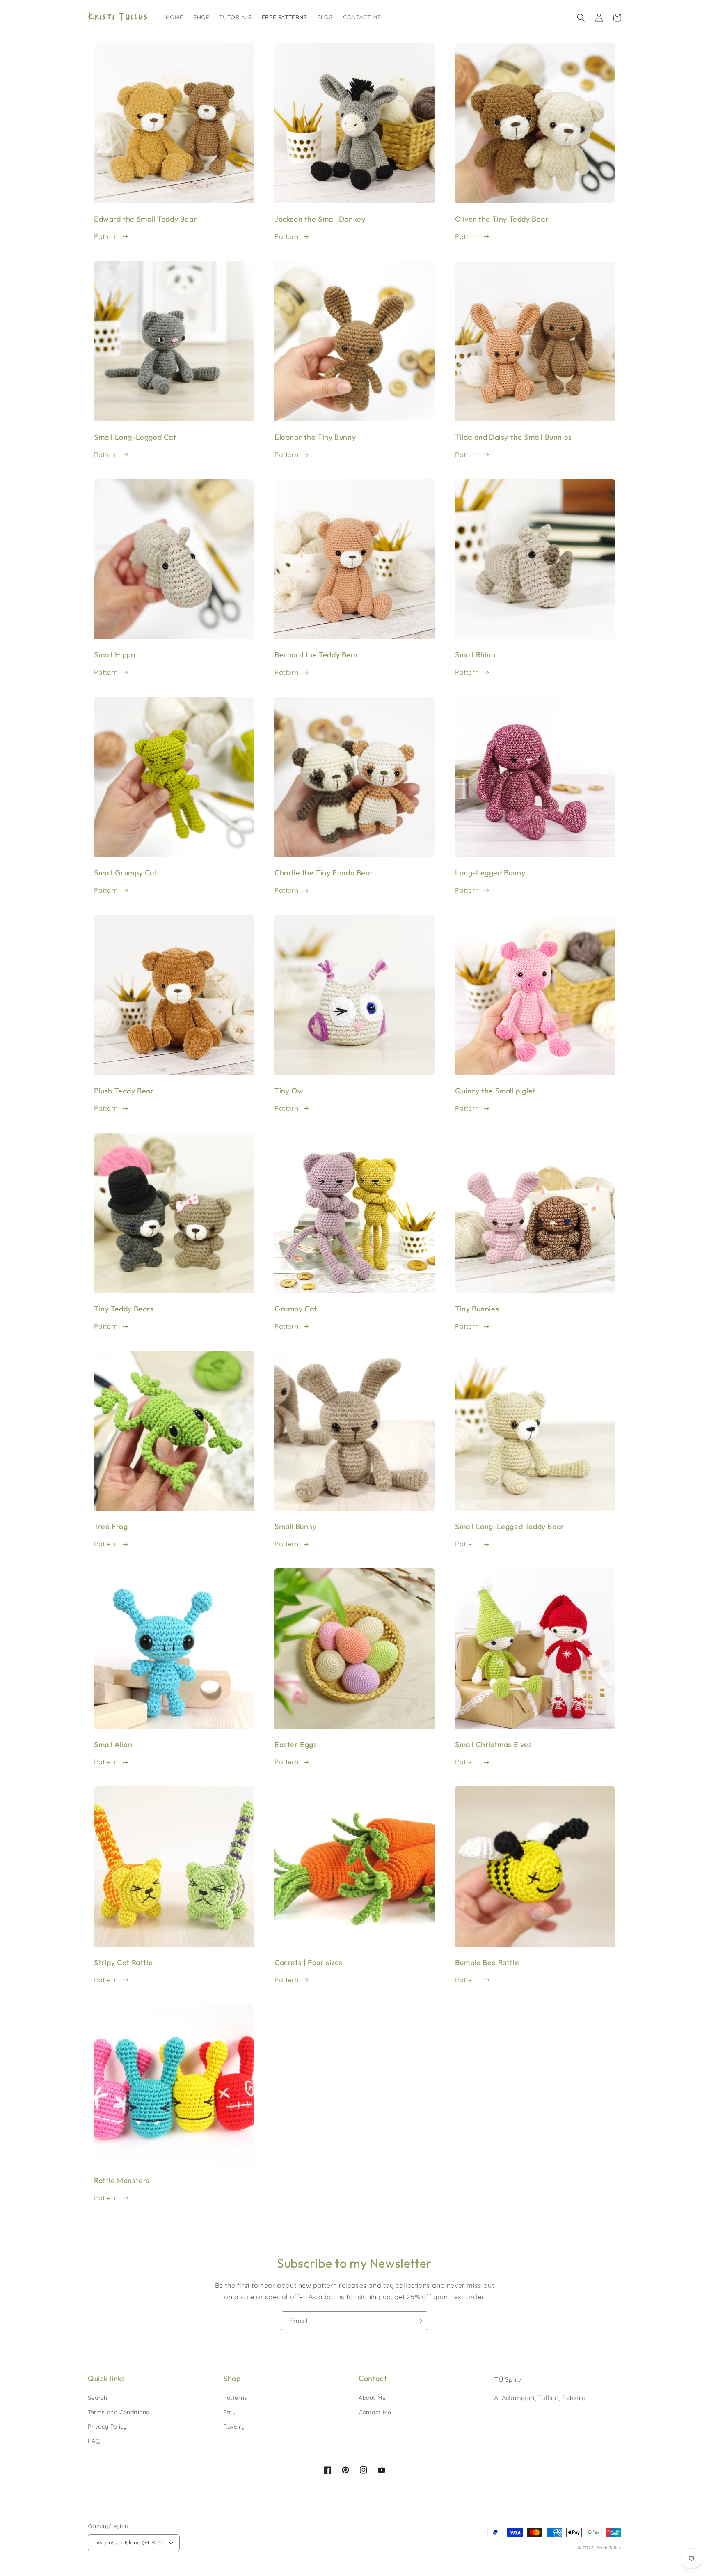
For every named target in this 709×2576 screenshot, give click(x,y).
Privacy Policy (107, 2427)
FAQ (94, 2441)
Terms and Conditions (119, 2412)
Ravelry (234, 2427)
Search (98, 2398)
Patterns (235, 2398)
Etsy (229, 2412)
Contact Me (375, 2412)
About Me (372, 2398)
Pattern (106, 236)
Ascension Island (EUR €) (130, 2542)
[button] (581, 18)
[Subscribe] (419, 2321)
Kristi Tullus (609, 2548)
